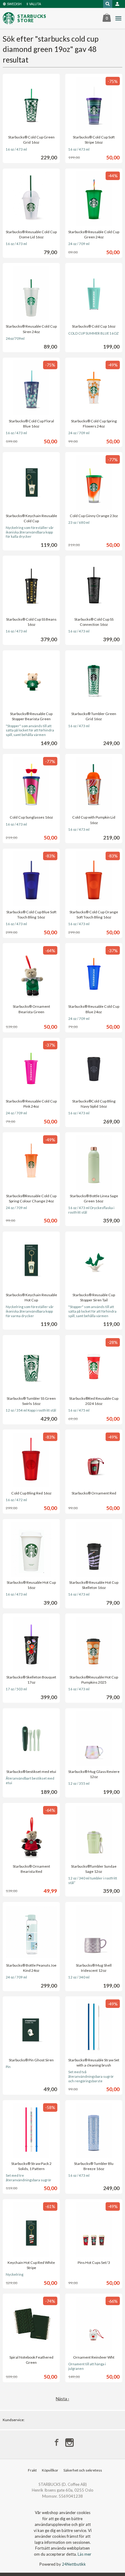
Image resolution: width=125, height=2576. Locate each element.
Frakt (32, 2470)
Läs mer (84, 2554)
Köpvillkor (50, 2470)
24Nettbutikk (74, 2564)
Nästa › (62, 2399)
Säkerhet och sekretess (83, 2470)
